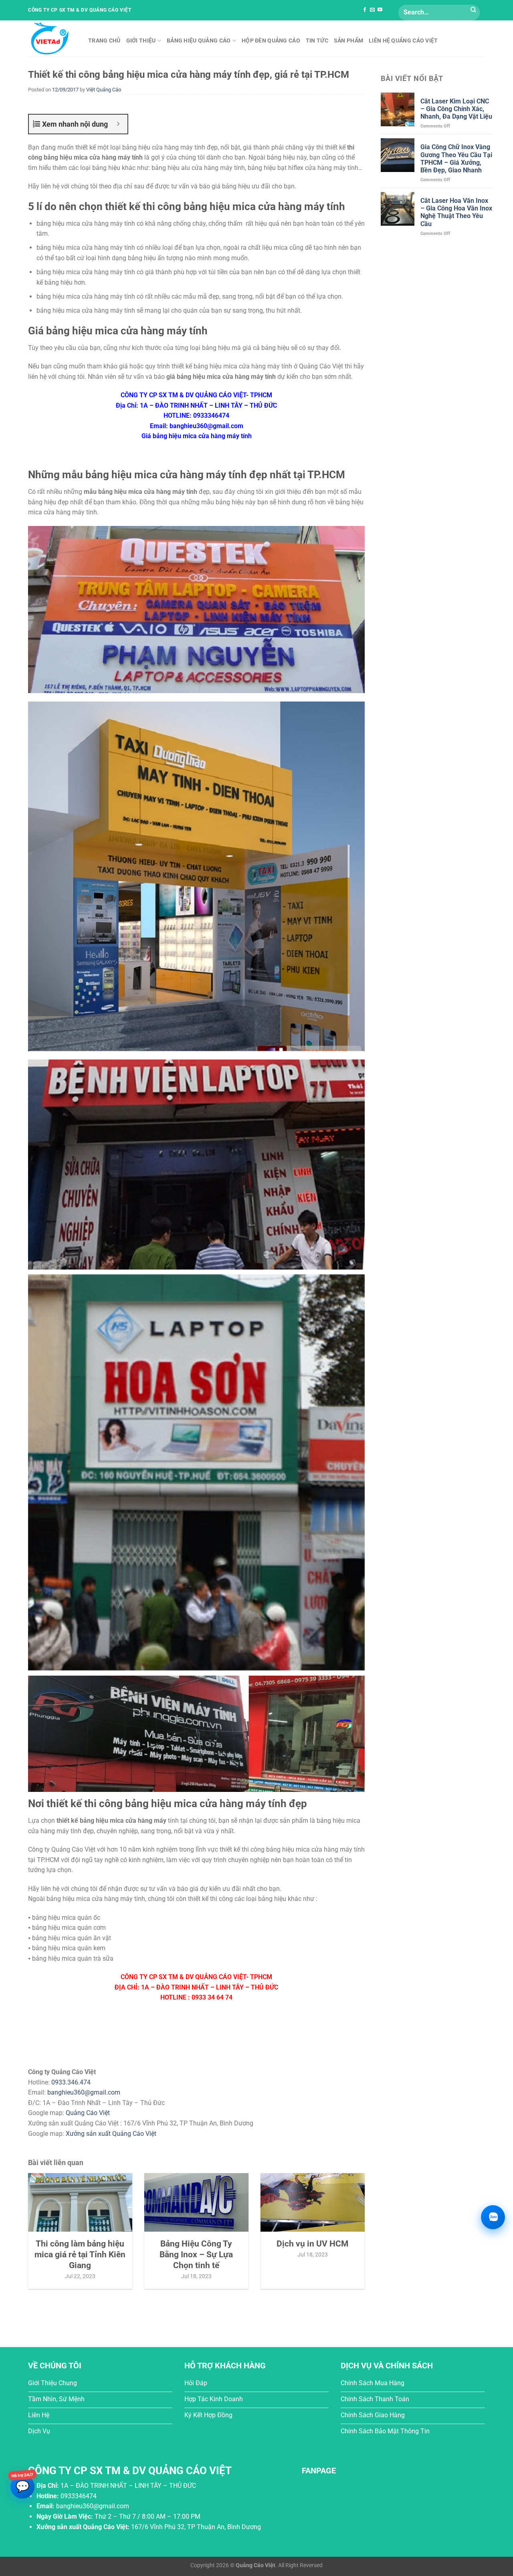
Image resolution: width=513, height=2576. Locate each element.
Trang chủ (104, 41)
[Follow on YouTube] (380, 10)
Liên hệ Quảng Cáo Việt (403, 41)
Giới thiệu (141, 41)
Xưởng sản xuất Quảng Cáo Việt (111, 2134)
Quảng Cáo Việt (88, 2113)
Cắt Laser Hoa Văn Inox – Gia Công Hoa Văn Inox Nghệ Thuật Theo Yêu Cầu (456, 212)
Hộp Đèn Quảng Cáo (271, 41)
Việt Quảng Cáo (104, 90)
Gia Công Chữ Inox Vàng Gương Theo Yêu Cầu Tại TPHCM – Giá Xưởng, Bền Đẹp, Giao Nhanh (456, 159)
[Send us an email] (372, 10)
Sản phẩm (348, 41)
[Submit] (473, 10)
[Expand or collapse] (118, 124)
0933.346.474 (71, 2082)
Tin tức (317, 41)
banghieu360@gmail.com (84, 2092)
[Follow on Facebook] (365, 10)
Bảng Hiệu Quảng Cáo (199, 41)
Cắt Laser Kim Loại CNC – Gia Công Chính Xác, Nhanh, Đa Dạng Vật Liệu (456, 109)
